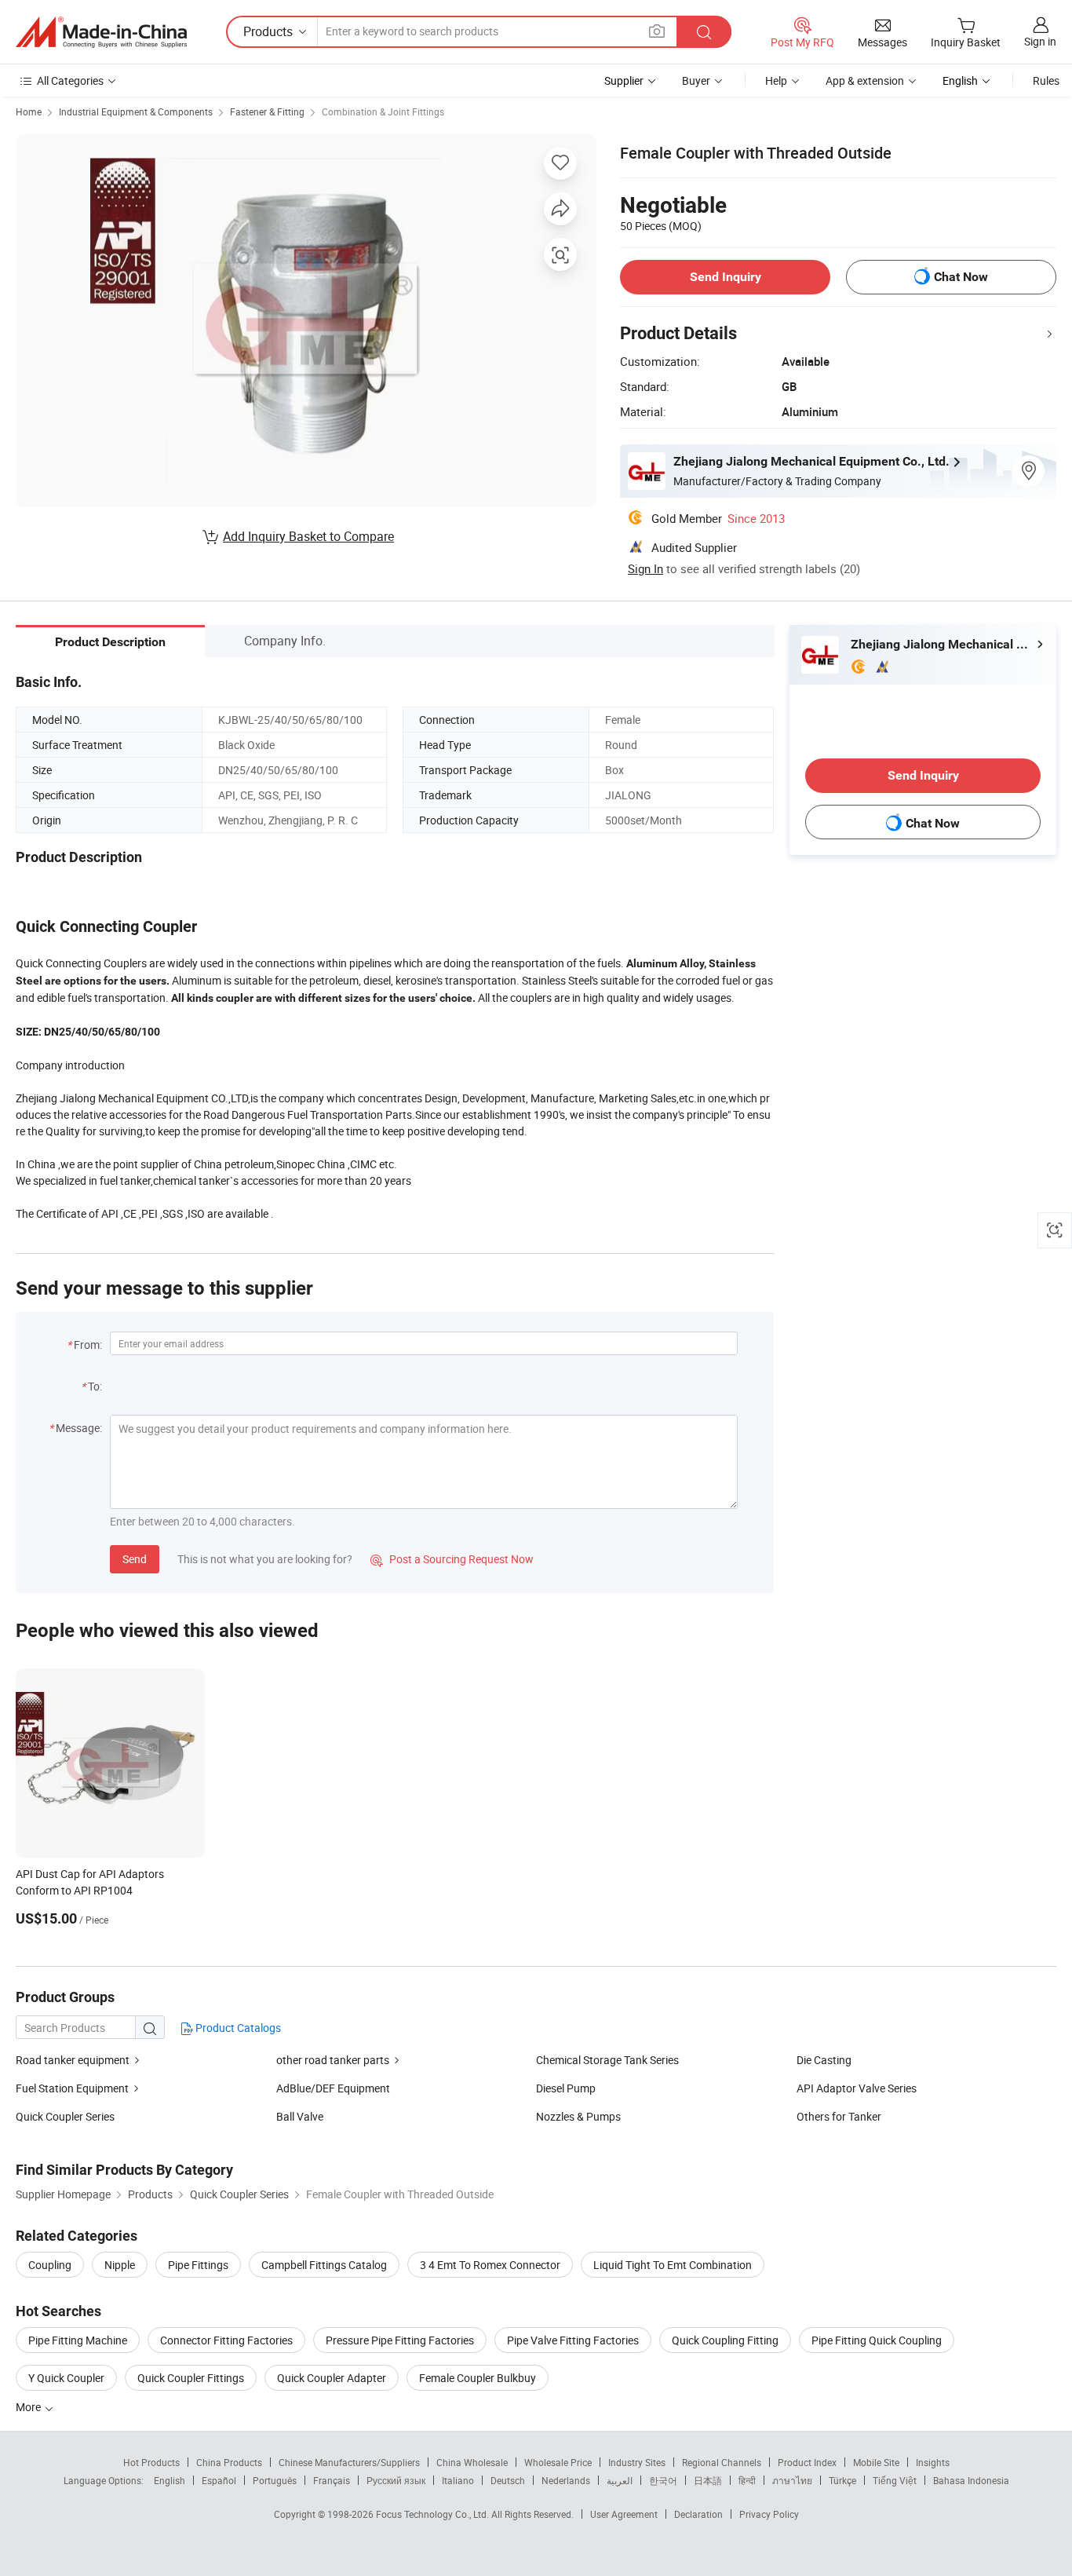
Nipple (120, 2265)
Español (219, 2480)
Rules (1046, 80)
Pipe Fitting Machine (78, 2340)
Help (776, 80)
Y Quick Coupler (66, 2378)
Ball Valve (300, 2116)
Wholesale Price (558, 2462)
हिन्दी (747, 2480)
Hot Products (151, 2462)
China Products (229, 2462)
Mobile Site (876, 2462)
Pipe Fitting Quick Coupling (877, 2340)
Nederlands (566, 2480)
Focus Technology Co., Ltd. (434, 2514)
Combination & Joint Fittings (383, 111)
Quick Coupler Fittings (191, 2378)
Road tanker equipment (73, 2060)
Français (332, 2480)
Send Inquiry (726, 277)
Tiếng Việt (895, 2480)
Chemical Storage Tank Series (607, 2060)
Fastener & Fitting (267, 111)
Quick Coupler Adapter (332, 2378)
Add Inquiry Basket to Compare (308, 536)
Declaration (698, 2514)
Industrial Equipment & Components (136, 111)
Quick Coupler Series (65, 2116)
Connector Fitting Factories (226, 2340)
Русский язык (396, 2480)
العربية (620, 2480)
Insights (933, 2462)
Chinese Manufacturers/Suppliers (349, 2462)
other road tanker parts (333, 2060)
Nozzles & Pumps (578, 2116)
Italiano (458, 2480)
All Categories (70, 80)
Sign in (1040, 41)
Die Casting (824, 2060)
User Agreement (624, 2514)
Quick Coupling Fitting (725, 2340)
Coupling (50, 2265)
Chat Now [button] (961, 277)
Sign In (645, 568)
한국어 (663, 2480)
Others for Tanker (839, 2116)
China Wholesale (472, 2462)
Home (29, 111)
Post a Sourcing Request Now (452, 1559)
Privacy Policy (769, 2514)
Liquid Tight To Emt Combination (673, 2265)
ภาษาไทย (792, 2480)
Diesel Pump (566, 2088)
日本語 (708, 2480)
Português (275, 2480)
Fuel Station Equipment (72, 2088)
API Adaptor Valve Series (857, 2088)
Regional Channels (722, 2462)
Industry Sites (637, 2462)
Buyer (696, 80)
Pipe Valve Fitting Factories (573, 2340)
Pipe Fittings (198, 2265)
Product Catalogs (237, 2028)
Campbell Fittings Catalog (324, 2265)
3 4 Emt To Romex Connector (490, 2265)
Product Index (807, 2462)
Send (135, 1559)
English (170, 2480)
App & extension (865, 80)
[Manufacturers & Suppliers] (101, 32)
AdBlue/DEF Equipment (333, 2088)
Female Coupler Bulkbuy (478, 2378)
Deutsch (508, 2480)
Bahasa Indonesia (971, 2480)
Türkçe (842, 2480)
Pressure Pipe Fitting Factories (400, 2340)
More (29, 2407)
